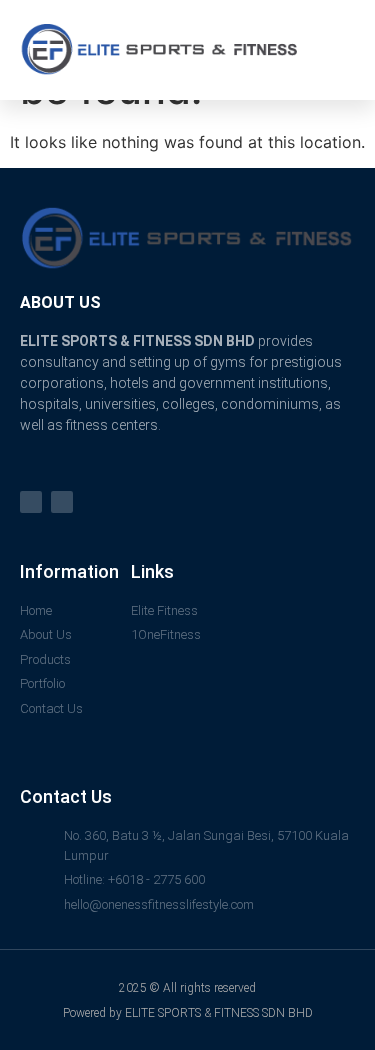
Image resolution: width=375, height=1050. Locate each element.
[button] (340, 50)
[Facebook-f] (31, 502)
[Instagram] (62, 502)
